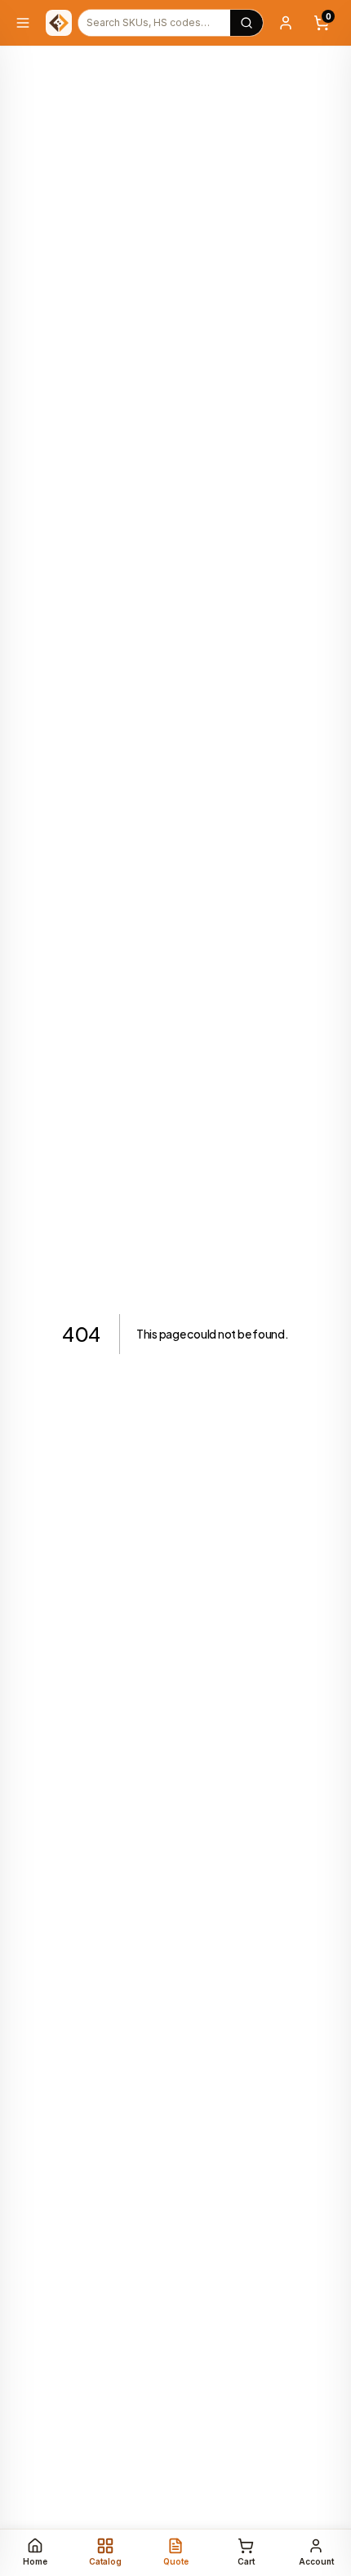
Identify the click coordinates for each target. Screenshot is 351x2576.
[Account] (286, 23)
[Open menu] (23, 23)
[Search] (247, 23)
